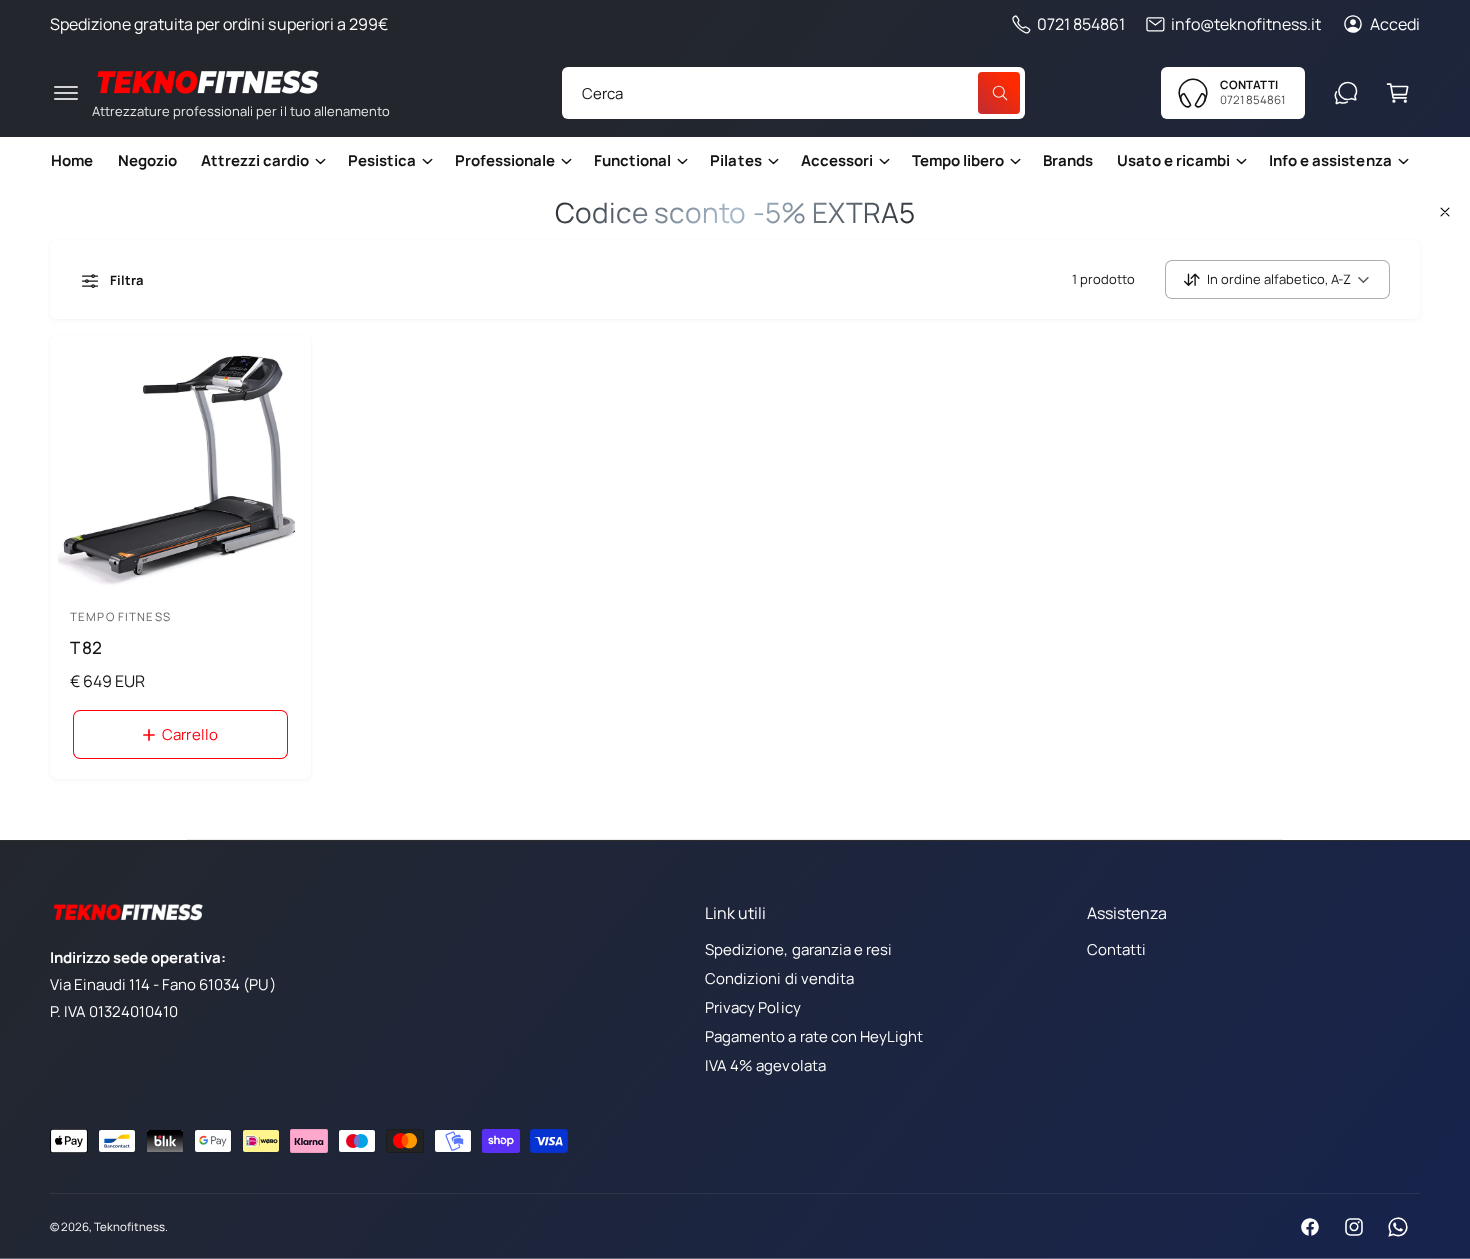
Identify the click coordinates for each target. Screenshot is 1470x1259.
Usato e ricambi (1173, 160)
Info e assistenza (1330, 160)
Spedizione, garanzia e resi (798, 949)
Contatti (1116, 949)
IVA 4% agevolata (765, 1065)
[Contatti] (1346, 93)
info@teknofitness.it (1246, 24)
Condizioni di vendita (779, 978)
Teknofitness (129, 1226)
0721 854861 (1081, 24)
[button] (66, 93)
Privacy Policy (752, 1007)
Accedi (1395, 24)
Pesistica (382, 160)
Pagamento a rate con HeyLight (813, 1036)
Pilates (735, 160)
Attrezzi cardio (255, 160)
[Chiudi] (1445, 212)
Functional (632, 160)
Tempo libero (958, 160)
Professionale (505, 160)
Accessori (837, 160)
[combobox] (793, 93)
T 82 (86, 647)
